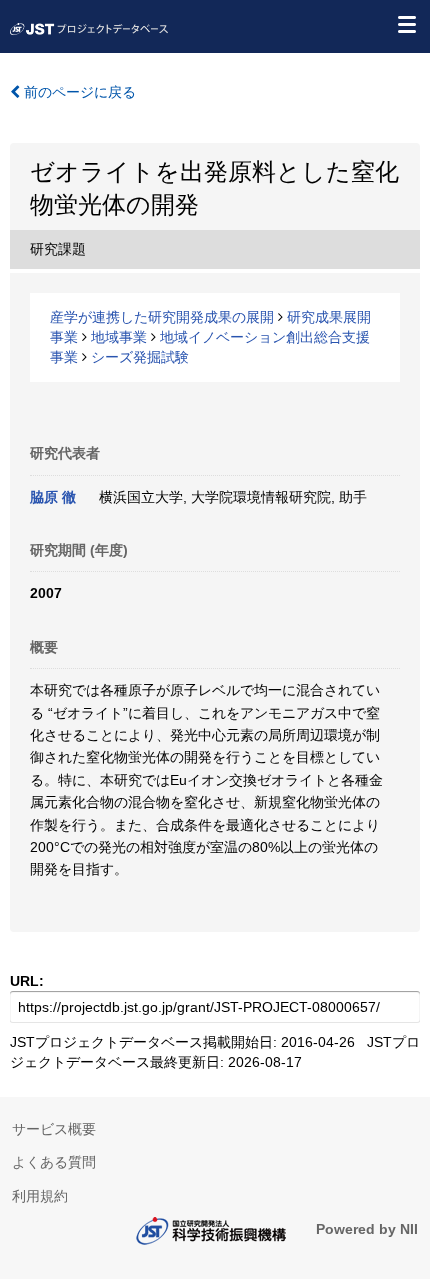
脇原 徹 (53, 497)
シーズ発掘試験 (140, 357)
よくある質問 (54, 1162)
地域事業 (119, 337)
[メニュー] (406, 24)
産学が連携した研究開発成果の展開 (162, 317)
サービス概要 (54, 1129)
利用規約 (40, 1196)
